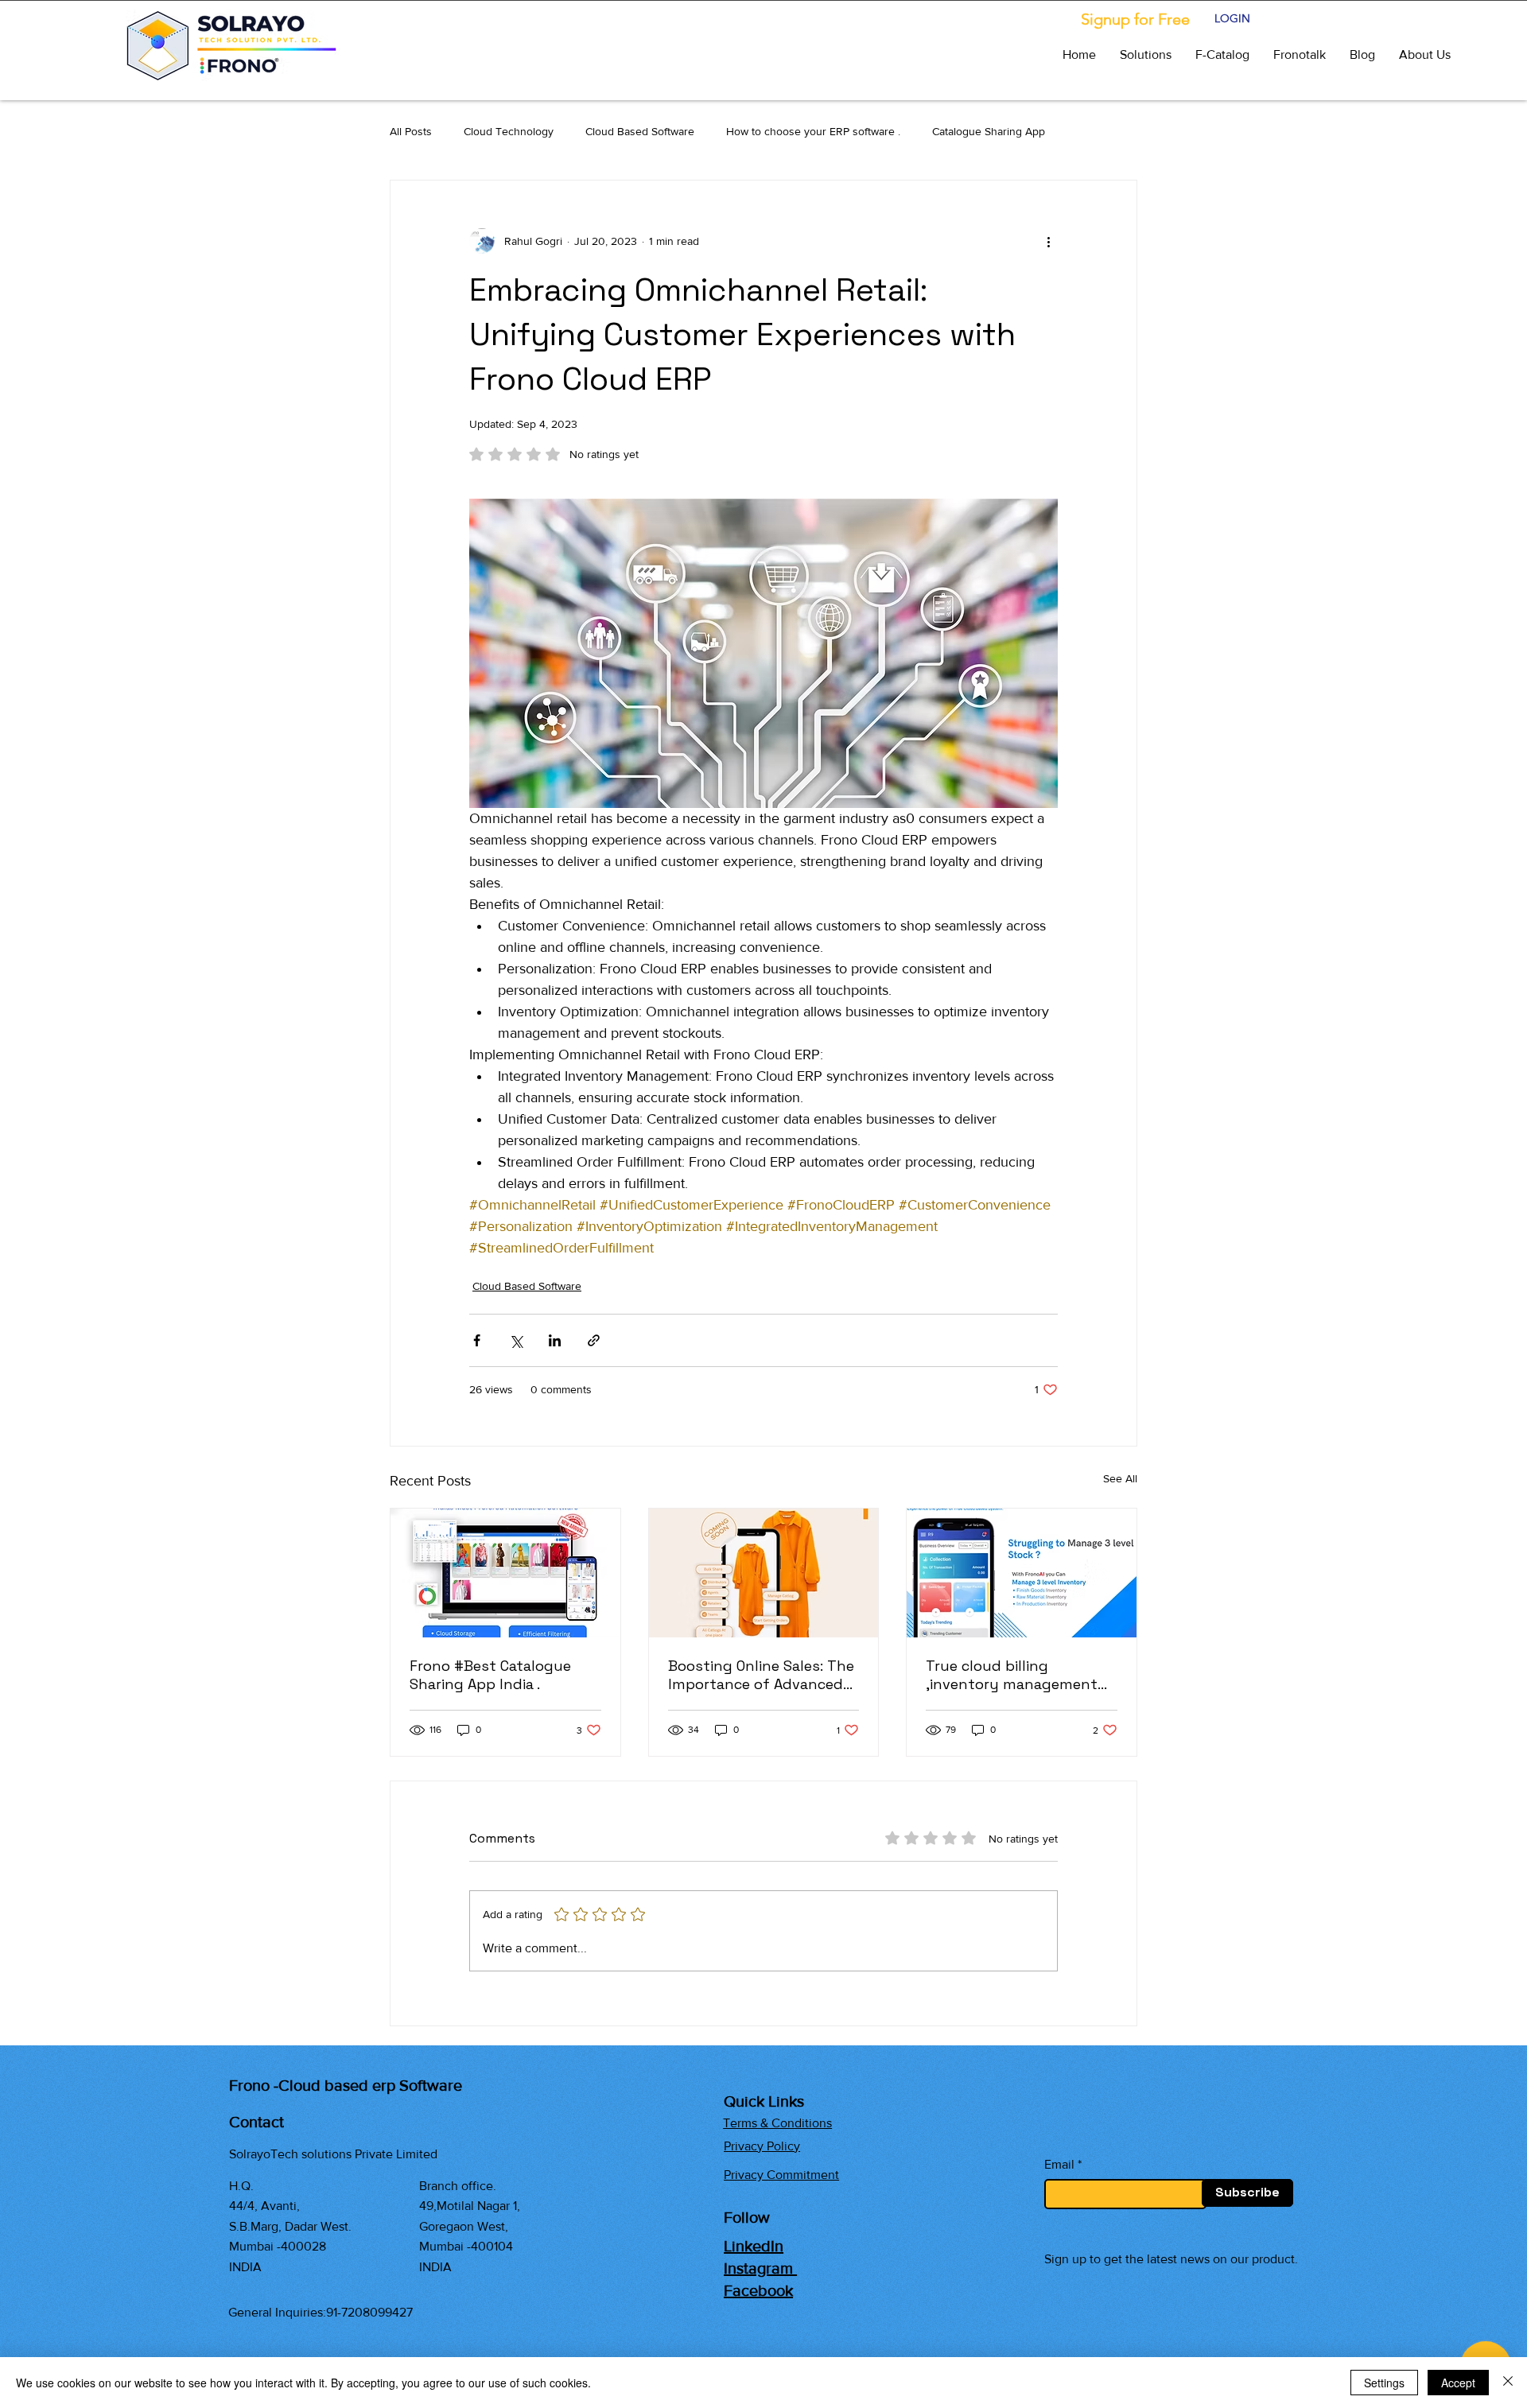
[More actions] (1048, 241)
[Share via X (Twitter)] (516, 1340)
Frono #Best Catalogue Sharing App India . (490, 1675)
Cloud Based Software (640, 131)
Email (1059, 2165)
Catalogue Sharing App (989, 131)
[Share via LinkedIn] (555, 1340)
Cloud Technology (509, 131)
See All (1120, 1478)
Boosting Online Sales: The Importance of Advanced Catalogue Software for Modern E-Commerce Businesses (761, 1675)
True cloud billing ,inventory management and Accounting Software (1016, 1675)
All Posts (411, 131)
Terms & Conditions (777, 2123)
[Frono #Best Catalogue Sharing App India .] (505, 1573)
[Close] (1508, 2383)
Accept (1458, 2383)
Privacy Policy (762, 2146)
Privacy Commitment (781, 2175)
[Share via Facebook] (477, 1340)
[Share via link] (594, 1340)
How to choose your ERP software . (813, 131)
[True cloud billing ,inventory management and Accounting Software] (1022, 1573)
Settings (1384, 2383)
